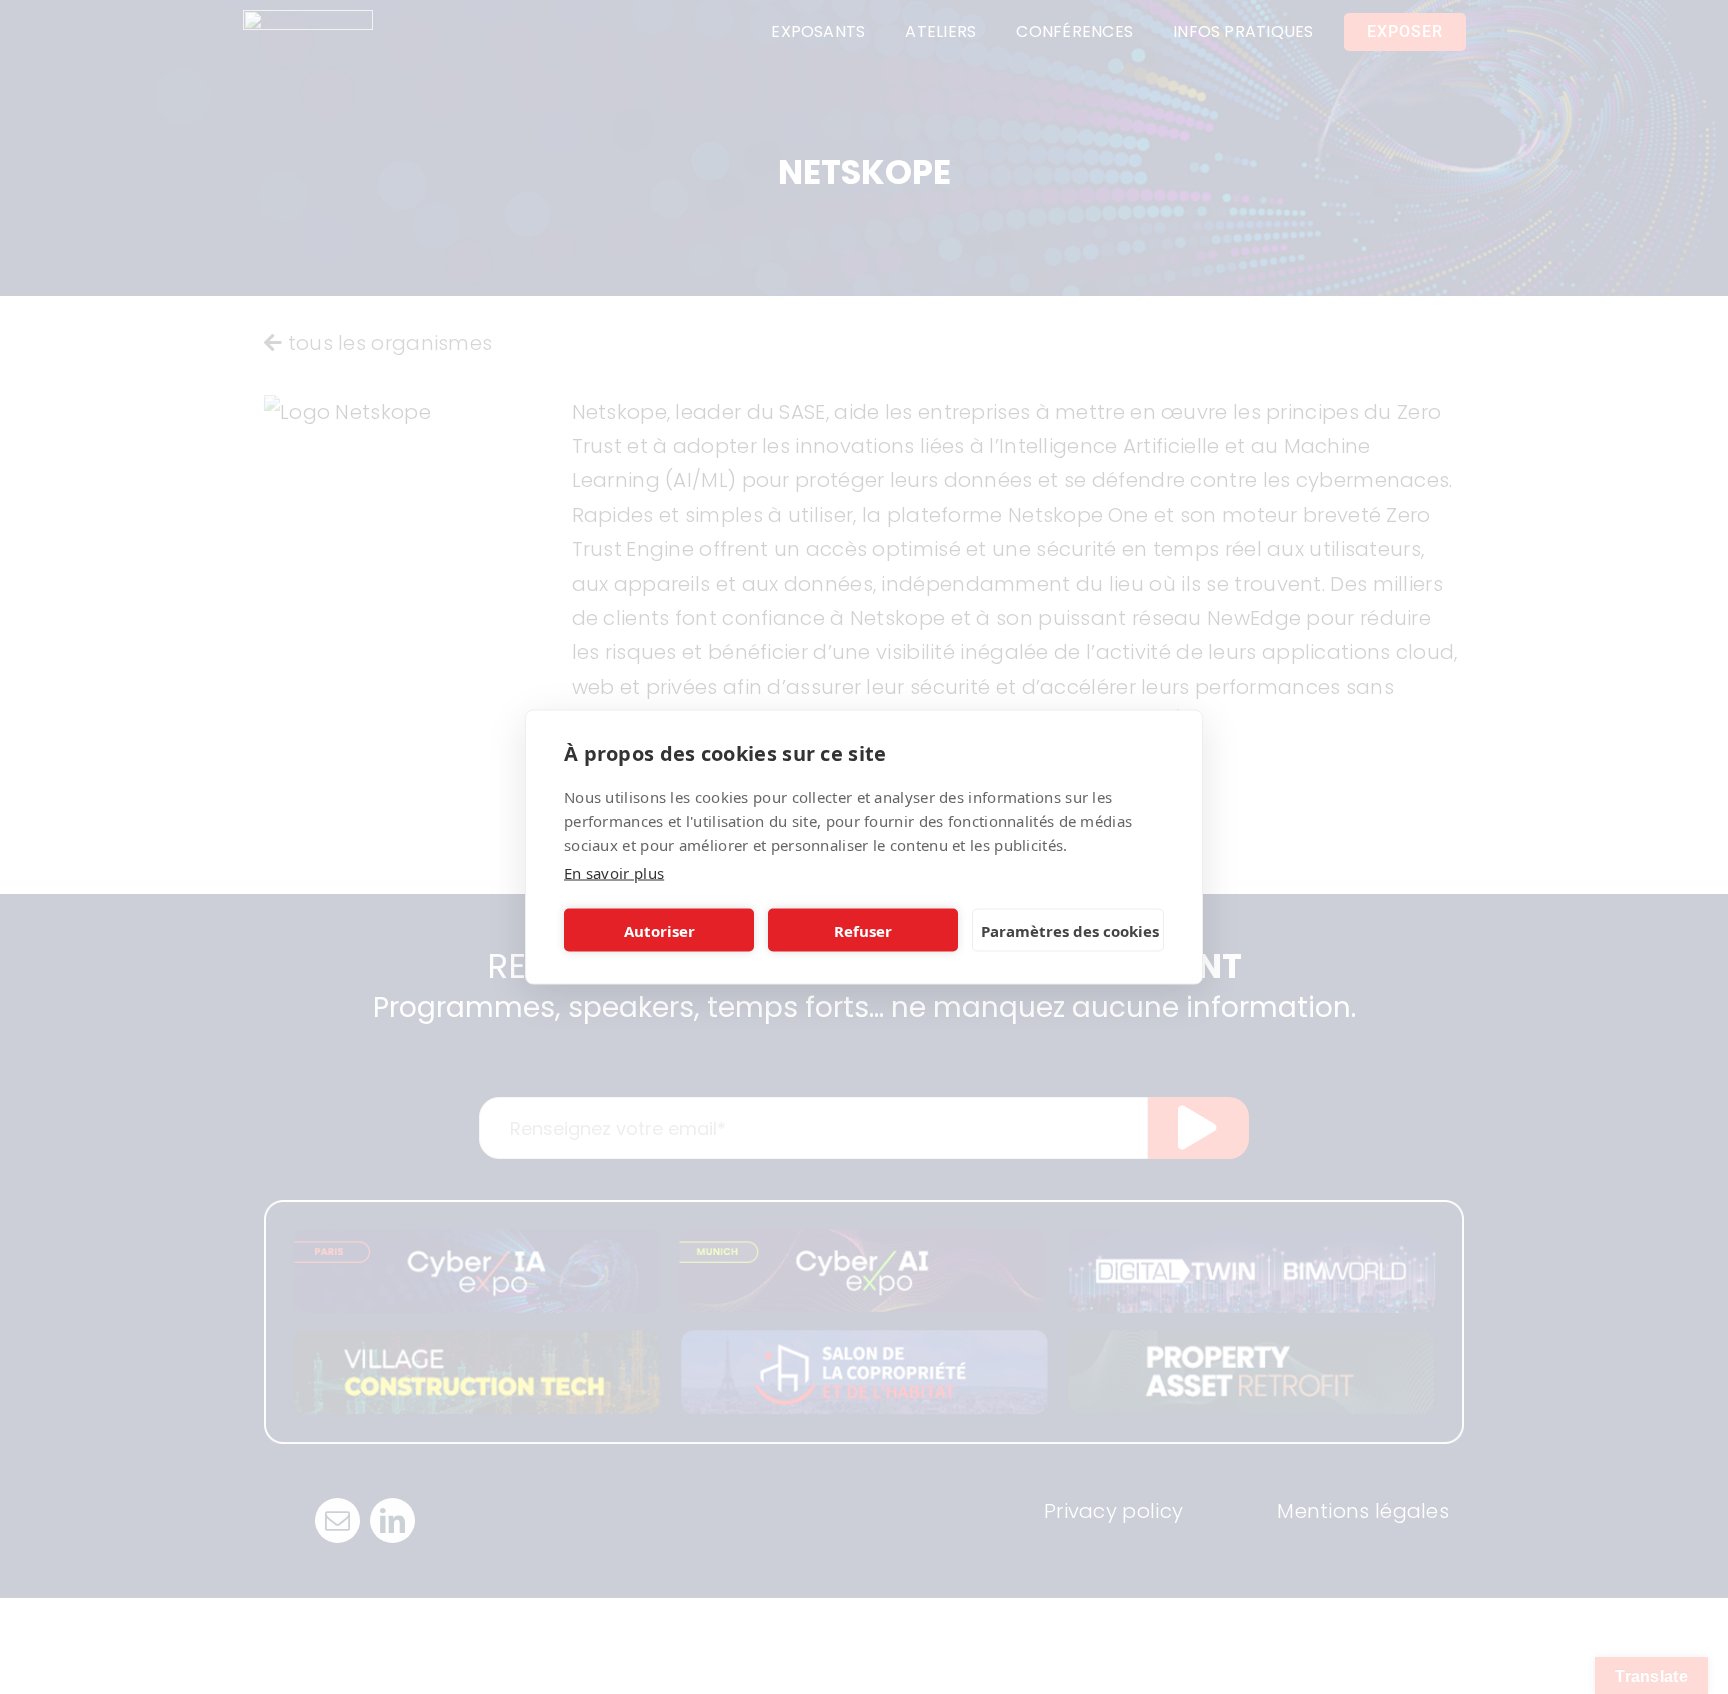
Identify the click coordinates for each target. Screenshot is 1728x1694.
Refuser (863, 930)
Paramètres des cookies (1070, 930)
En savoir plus (614, 873)
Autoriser (659, 930)
